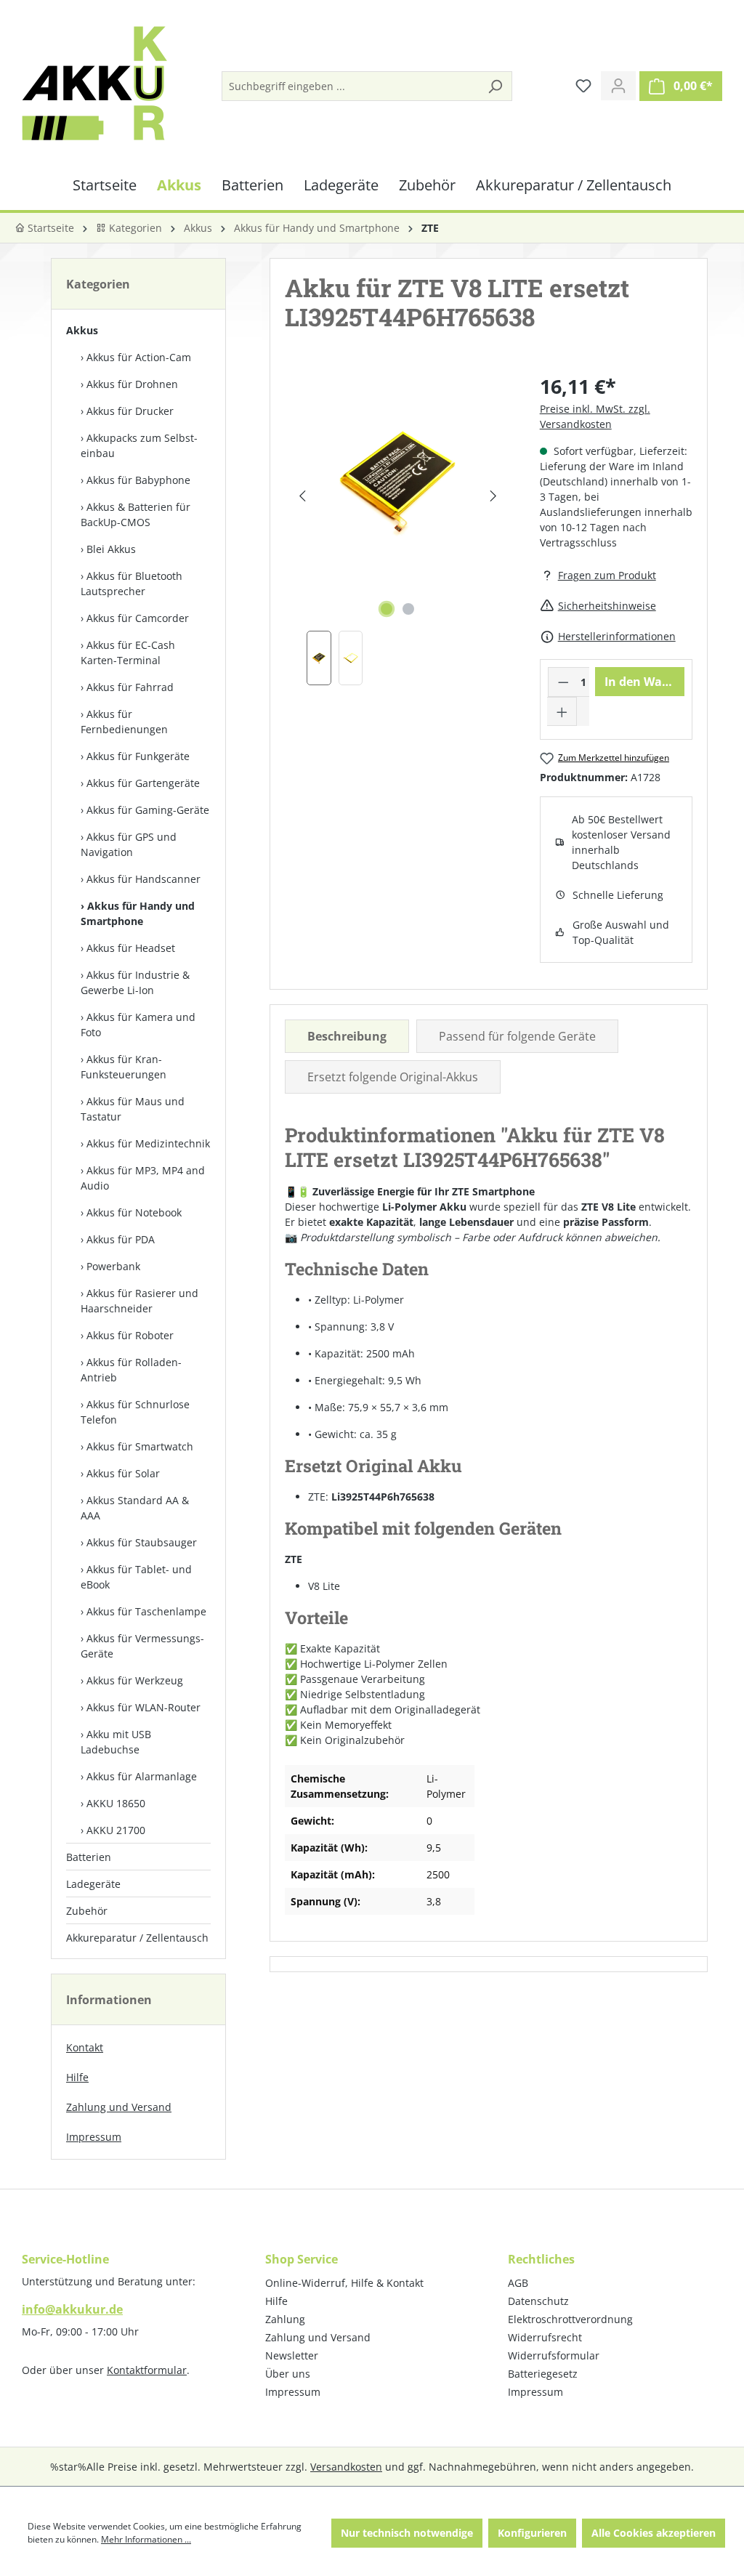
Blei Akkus (111, 549)
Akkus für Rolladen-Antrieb (131, 1370)
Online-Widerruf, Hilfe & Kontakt (344, 2283)
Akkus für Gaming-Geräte (148, 810)
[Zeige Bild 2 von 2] (408, 609)
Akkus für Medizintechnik (148, 1143)
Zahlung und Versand (119, 2107)
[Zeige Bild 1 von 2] (387, 609)
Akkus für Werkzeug (135, 1680)
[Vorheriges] (302, 496)
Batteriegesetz (543, 2374)
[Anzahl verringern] (563, 682)
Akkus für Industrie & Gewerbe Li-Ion (135, 982)
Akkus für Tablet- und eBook (136, 1577)
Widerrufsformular (554, 2355)
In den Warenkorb (644, 682)
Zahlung (285, 2319)
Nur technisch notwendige (407, 2533)
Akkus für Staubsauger (142, 1542)
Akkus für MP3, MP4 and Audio (143, 1178)
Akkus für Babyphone (138, 480)
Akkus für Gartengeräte (143, 783)
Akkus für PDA (121, 1239)
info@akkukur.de (72, 2309)
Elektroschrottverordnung (570, 2319)
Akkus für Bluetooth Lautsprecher (132, 584)
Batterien (89, 1857)
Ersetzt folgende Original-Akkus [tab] (393, 1077)
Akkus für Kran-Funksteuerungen (124, 1067)
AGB (518, 2283)
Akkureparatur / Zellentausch (137, 1938)
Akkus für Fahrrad (130, 687)
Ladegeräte (93, 1884)
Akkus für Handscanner (143, 879)
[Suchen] (495, 86)
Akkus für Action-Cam (139, 357)
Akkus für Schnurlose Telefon (135, 1412)
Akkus (82, 330)
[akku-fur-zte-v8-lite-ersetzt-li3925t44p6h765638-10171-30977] (397, 481)
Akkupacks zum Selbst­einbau (139, 445)
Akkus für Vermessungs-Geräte (142, 1646)
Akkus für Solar (123, 1473)
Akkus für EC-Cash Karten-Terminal (128, 653)
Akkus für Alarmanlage (142, 1776)
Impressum (94, 2137)
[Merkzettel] (583, 86)
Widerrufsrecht (545, 2337)
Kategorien (134, 228)
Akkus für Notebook (134, 1212)
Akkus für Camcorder (138, 618)
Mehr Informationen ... (146, 2539)
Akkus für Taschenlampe (146, 1611)
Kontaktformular (147, 2370)
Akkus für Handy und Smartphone (138, 913)
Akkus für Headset (131, 948)
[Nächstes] (493, 496)
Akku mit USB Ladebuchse (116, 1742)
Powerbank (113, 1266)
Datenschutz (538, 2301)
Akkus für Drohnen (132, 384)
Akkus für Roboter (130, 1335)
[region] (397, 529)
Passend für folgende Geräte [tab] (517, 1036)
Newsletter (292, 2355)
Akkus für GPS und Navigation (129, 844)
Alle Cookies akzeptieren (654, 2533)
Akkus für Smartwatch (140, 1446)
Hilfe (77, 2077)
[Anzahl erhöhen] (562, 711)
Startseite (49, 228)
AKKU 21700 (116, 1830)
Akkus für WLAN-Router (143, 1707)
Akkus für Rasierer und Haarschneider (139, 1301)
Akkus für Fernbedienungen (124, 722)
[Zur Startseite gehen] (94, 83)
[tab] (347, 1036)
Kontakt (85, 2047)
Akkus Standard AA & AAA (135, 1508)
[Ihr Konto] (618, 86)
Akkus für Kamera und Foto (138, 1025)
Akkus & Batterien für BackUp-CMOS (136, 514)
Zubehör (87, 1911)
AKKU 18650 (116, 1803)
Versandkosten (346, 2467)
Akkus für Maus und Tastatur (133, 1109)
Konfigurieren (532, 2533)
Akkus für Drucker (130, 411)
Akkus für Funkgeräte (138, 756)
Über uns (288, 2374)
